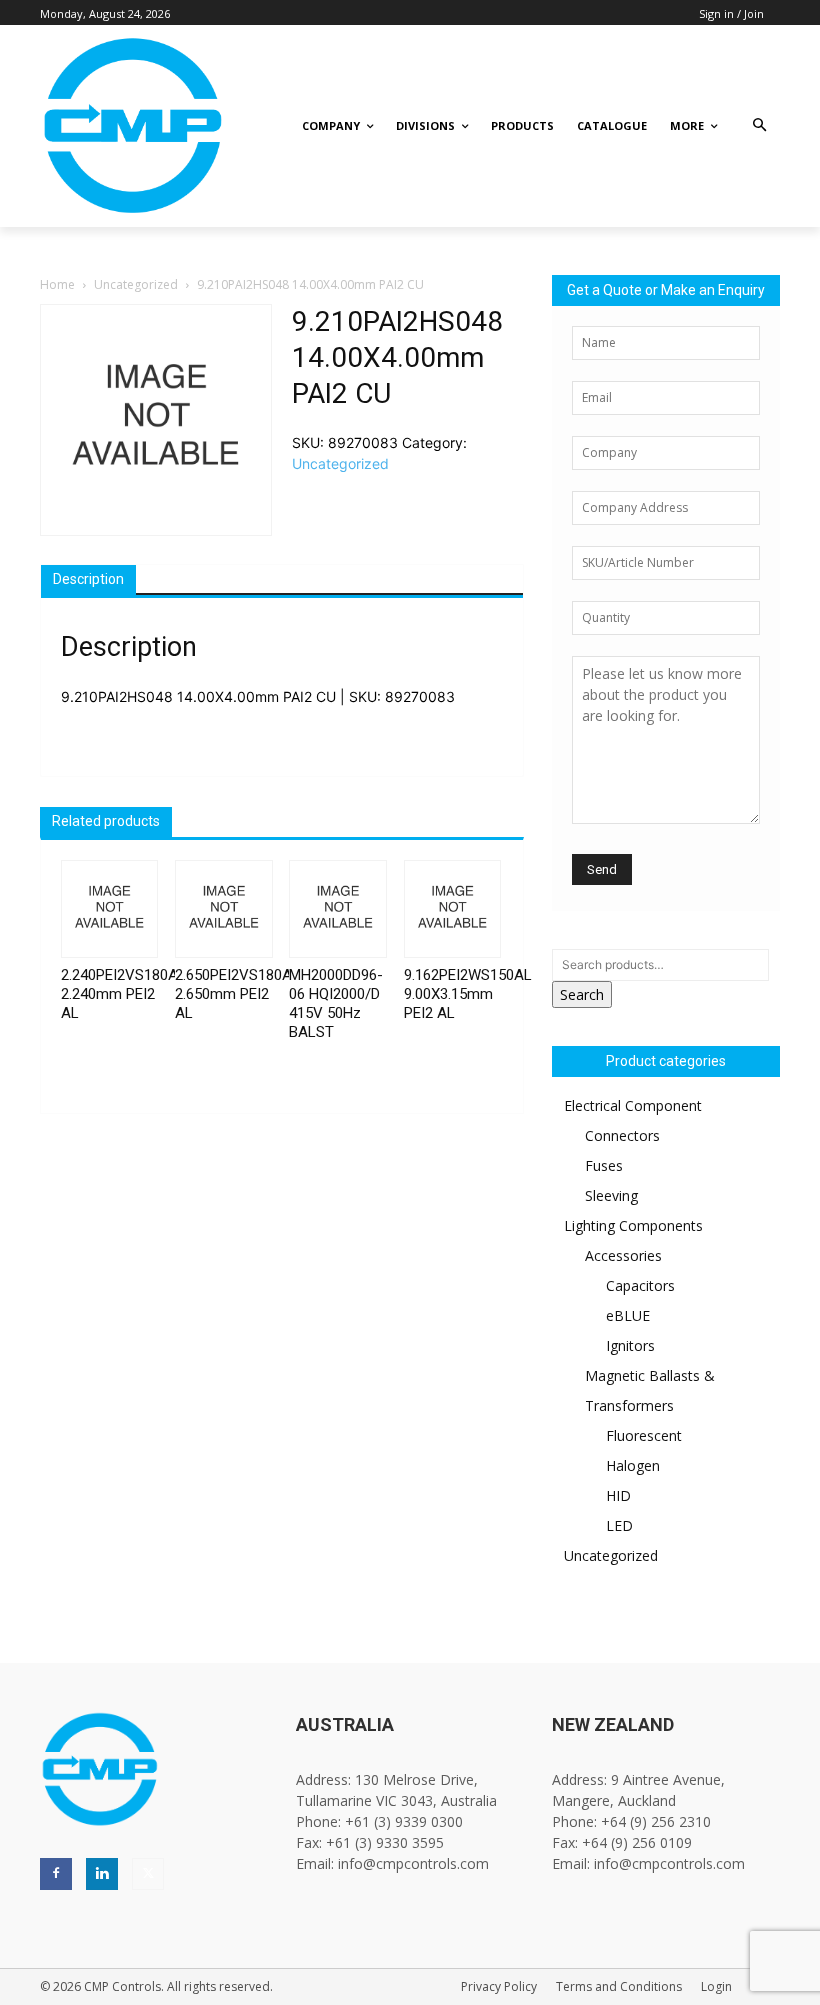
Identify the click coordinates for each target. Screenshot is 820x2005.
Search (582, 994)
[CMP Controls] (114, 126)
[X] (148, 1874)
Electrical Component (633, 1105)
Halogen (633, 1465)
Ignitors (630, 1345)
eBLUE (628, 1315)
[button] (759, 126)
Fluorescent (644, 1435)
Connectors (622, 1135)
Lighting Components (633, 1225)
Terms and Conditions (619, 1986)
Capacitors (640, 1285)
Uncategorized (136, 284)
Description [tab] (88, 579)
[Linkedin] (102, 1874)
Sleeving (611, 1195)
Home (57, 284)
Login (716, 1986)
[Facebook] (56, 1874)
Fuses (604, 1165)
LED (619, 1525)
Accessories (623, 1255)
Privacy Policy (499, 1986)
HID (618, 1495)
